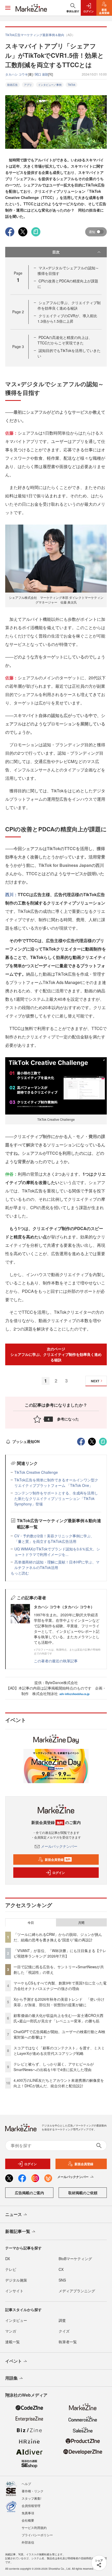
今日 (31, 1923)
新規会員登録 (58, 1860)
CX (61, 2269)
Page (18, 312)
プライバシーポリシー (37, 2535)
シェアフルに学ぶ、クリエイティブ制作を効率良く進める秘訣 (69, 305)
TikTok (71, 85)
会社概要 (28, 2520)
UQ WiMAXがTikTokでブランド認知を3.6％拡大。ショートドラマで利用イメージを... (57, 1552)
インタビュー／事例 (50, 85)
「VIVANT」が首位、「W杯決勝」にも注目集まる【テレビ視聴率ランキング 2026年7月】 (60, 1953)
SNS (62, 2280)
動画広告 (13, 85)
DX (8, 2259)
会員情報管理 (31, 2506)
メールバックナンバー (59, 1846)
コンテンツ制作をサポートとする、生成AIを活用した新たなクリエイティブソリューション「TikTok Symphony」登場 (56, 1498)
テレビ (11, 2269)
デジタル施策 (16, 2280)
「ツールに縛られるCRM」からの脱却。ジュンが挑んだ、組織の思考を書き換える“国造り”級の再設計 (58, 1937)
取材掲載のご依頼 (83, 2193)
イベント (14, 2361)
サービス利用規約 (34, 2527)
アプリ (28, 85)
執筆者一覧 (68, 2342)
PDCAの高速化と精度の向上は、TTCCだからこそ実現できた (65, 340)
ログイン (59, 1873)
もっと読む (20, 1573)
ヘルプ (26, 2484)
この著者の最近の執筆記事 (56, 1661)
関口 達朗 (42, 74)
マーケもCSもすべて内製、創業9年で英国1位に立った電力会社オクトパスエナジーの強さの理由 (60, 1986)
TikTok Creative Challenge (36, 1472)
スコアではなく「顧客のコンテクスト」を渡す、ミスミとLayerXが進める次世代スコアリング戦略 (59, 2051)
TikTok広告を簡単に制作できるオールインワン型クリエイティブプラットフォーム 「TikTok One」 (56, 1483)
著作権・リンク (33, 2491)
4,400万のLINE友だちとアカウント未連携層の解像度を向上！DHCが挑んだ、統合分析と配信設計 (59, 2083)
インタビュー (16, 2320)
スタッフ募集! (31, 2498)
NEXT (95, 1381)
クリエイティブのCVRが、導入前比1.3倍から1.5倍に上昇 (67, 318)
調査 (62, 2320)
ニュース (14, 2214)
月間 (81, 1923)
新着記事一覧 (18, 2231)
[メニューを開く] (8, 8)
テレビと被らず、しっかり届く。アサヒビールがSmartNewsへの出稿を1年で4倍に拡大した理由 (54, 2067)
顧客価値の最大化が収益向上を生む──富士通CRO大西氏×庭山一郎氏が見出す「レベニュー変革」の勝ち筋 (58, 2018)
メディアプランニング (77, 2291)
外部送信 (28, 2542)
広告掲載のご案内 (29, 2193)
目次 (56, 252)
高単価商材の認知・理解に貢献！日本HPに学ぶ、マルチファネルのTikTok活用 (57, 1565)
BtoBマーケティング (75, 2259)
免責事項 (28, 2513)
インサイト (14, 2291)
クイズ (64, 2331)
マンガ (11, 2331)
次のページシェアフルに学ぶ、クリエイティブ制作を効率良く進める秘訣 (56, 1354)
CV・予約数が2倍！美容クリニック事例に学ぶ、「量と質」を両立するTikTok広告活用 (54, 1539)
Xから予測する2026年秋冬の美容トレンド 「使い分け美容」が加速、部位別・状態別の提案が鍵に (59, 2002)
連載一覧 (13, 2342)
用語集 (11, 2378)
